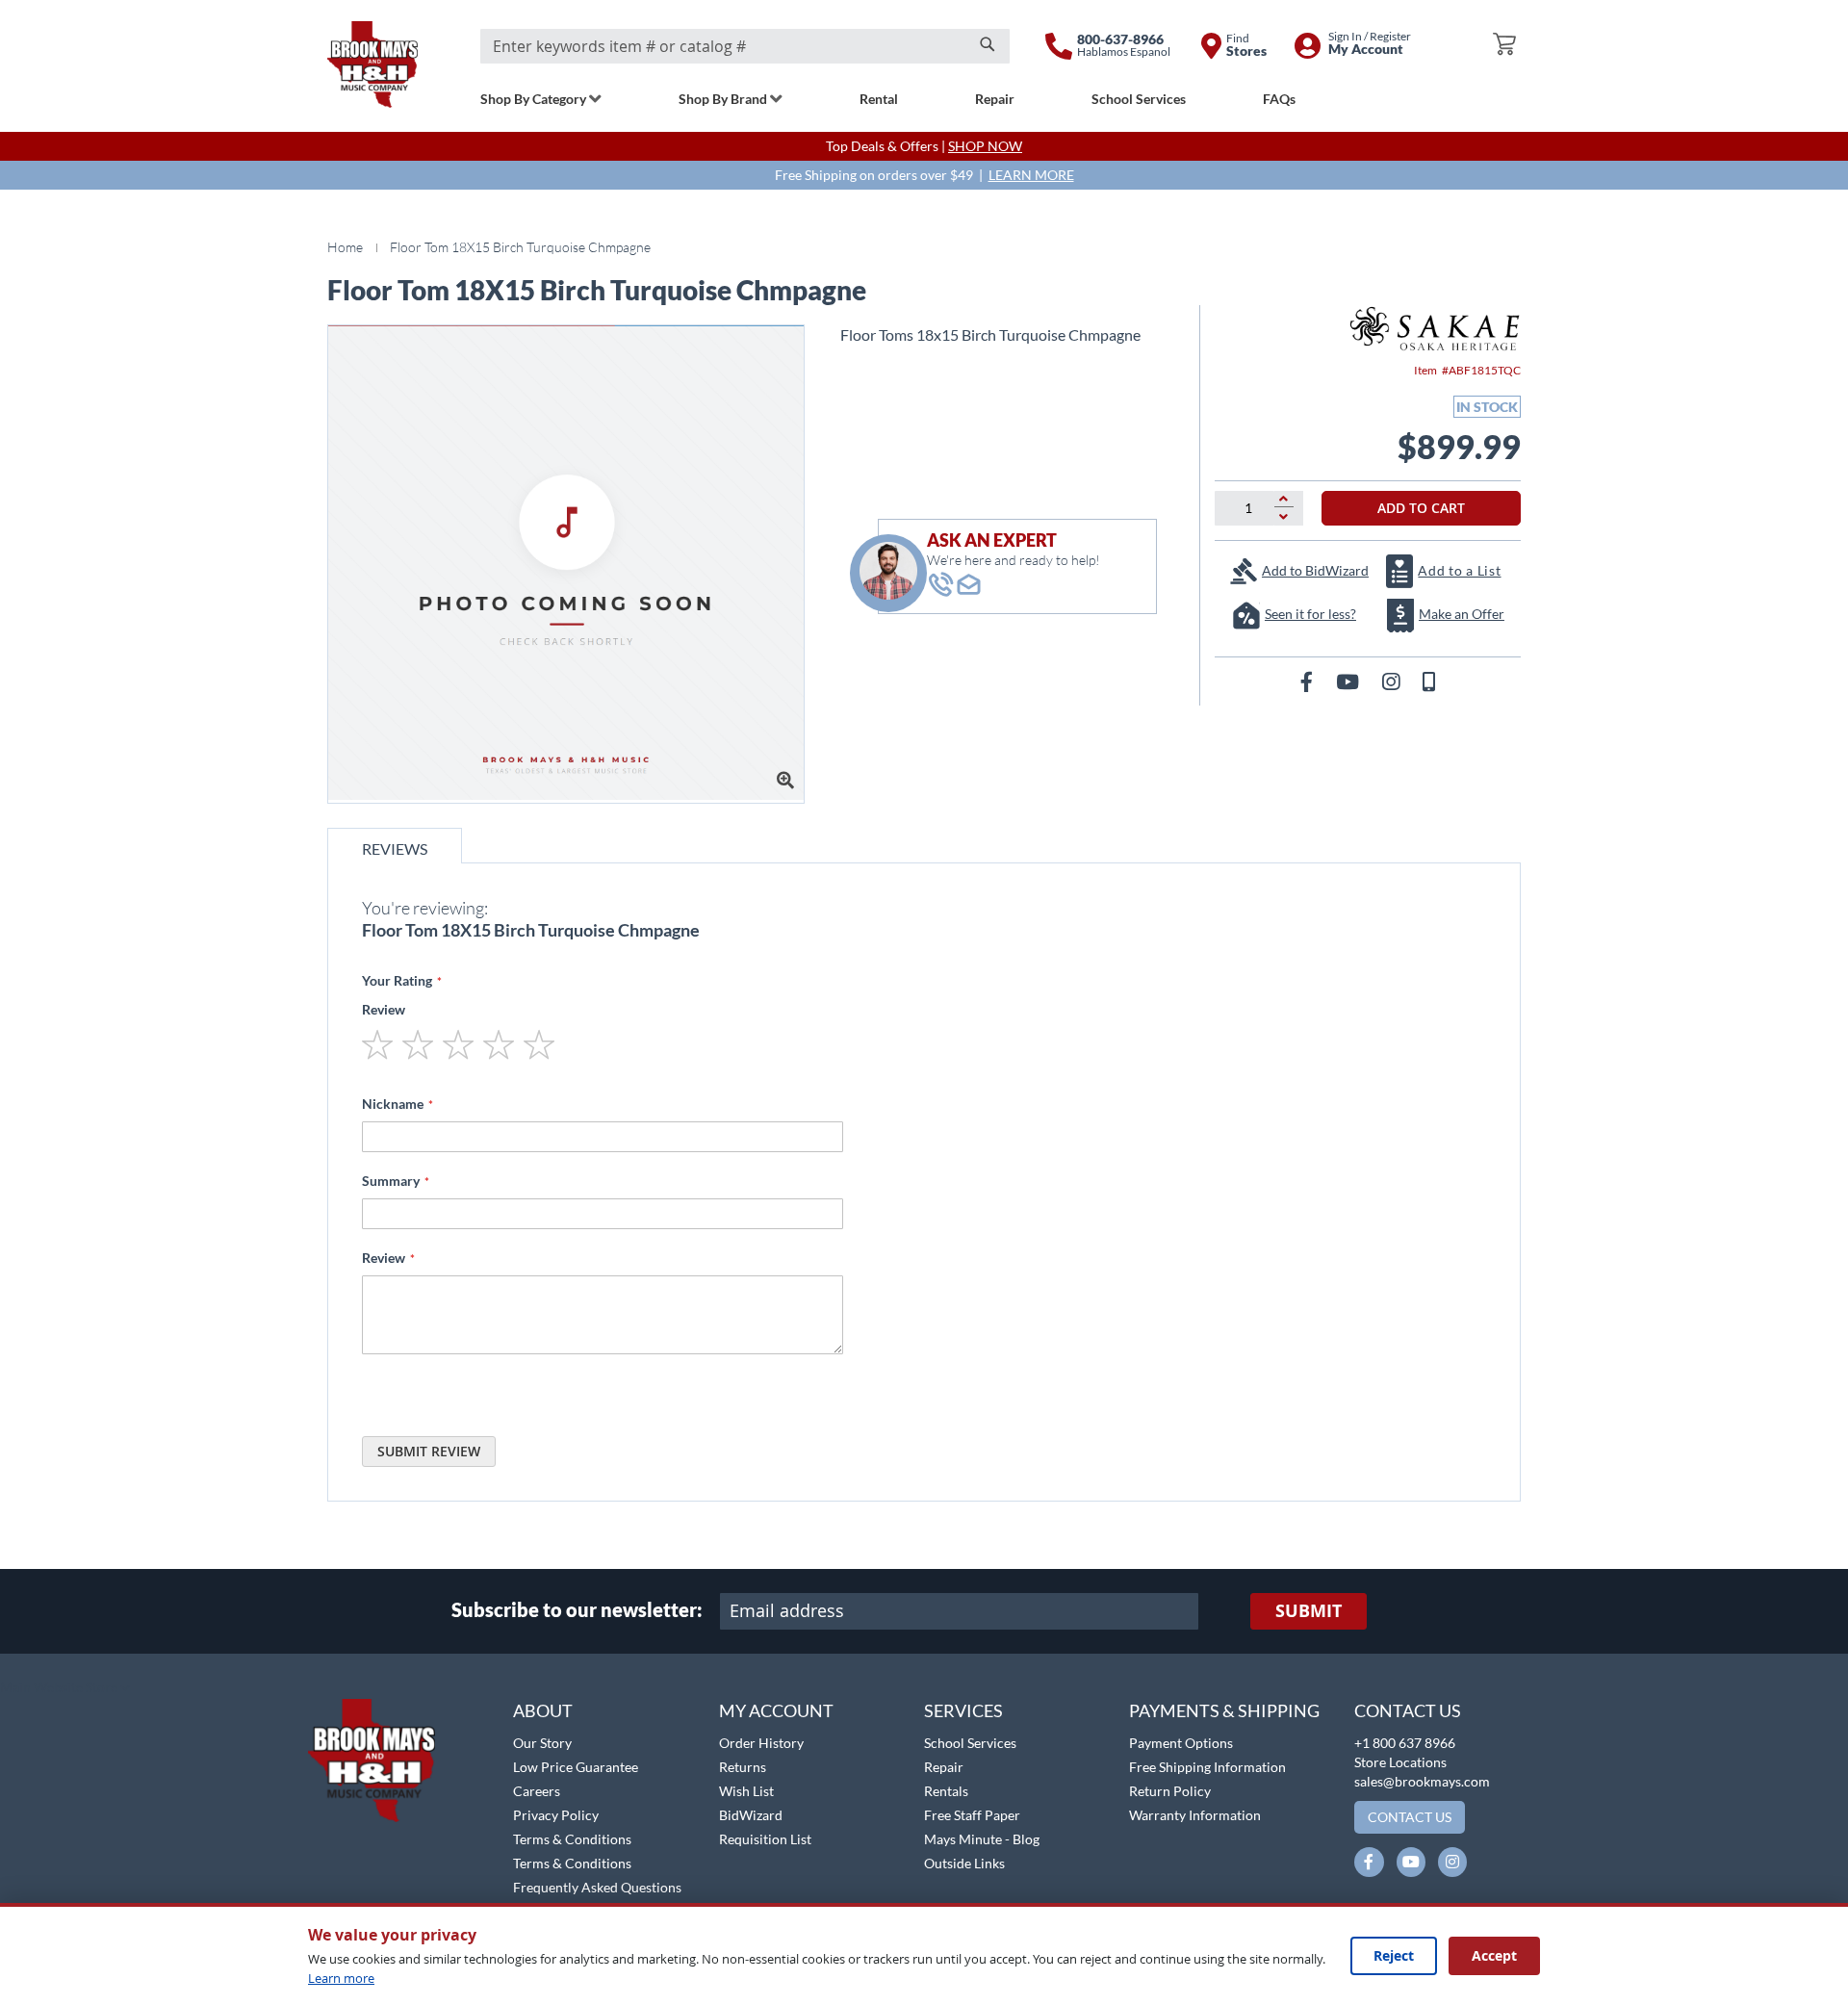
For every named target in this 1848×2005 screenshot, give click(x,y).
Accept (1494, 1955)
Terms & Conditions (572, 1839)
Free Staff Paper (972, 1815)
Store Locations (1400, 1762)
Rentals (946, 1791)
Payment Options (1181, 1743)
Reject (1394, 1955)
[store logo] (372, 64)
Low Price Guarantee (576, 1767)
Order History (761, 1743)
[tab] (395, 846)
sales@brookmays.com (1422, 1781)
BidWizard (751, 1815)
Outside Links (964, 1863)
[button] (65, 1688)
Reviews (395, 848)
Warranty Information (1195, 1815)
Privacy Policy (556, 1815)
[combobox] (745, 46)
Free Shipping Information (1207, 1767)
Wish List (746, 1791)
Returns (743, 1767)
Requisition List (765, 1839)
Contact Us (1408, 1710)
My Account (776, 1710)
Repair (944, 1767)
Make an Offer (1462, 614)
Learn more (341, 1978)
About (543, 1710)
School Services (970, 1743)
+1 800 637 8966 (1405, 1743)
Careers (537, 1791)
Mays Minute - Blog (982, 1839)
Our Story (542, 1743)
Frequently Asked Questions (597, 1887)
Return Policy (1170, 1791)
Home (345, 247)
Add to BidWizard (1315, 570)
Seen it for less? (1310, 614)
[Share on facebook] (1309, 681)
